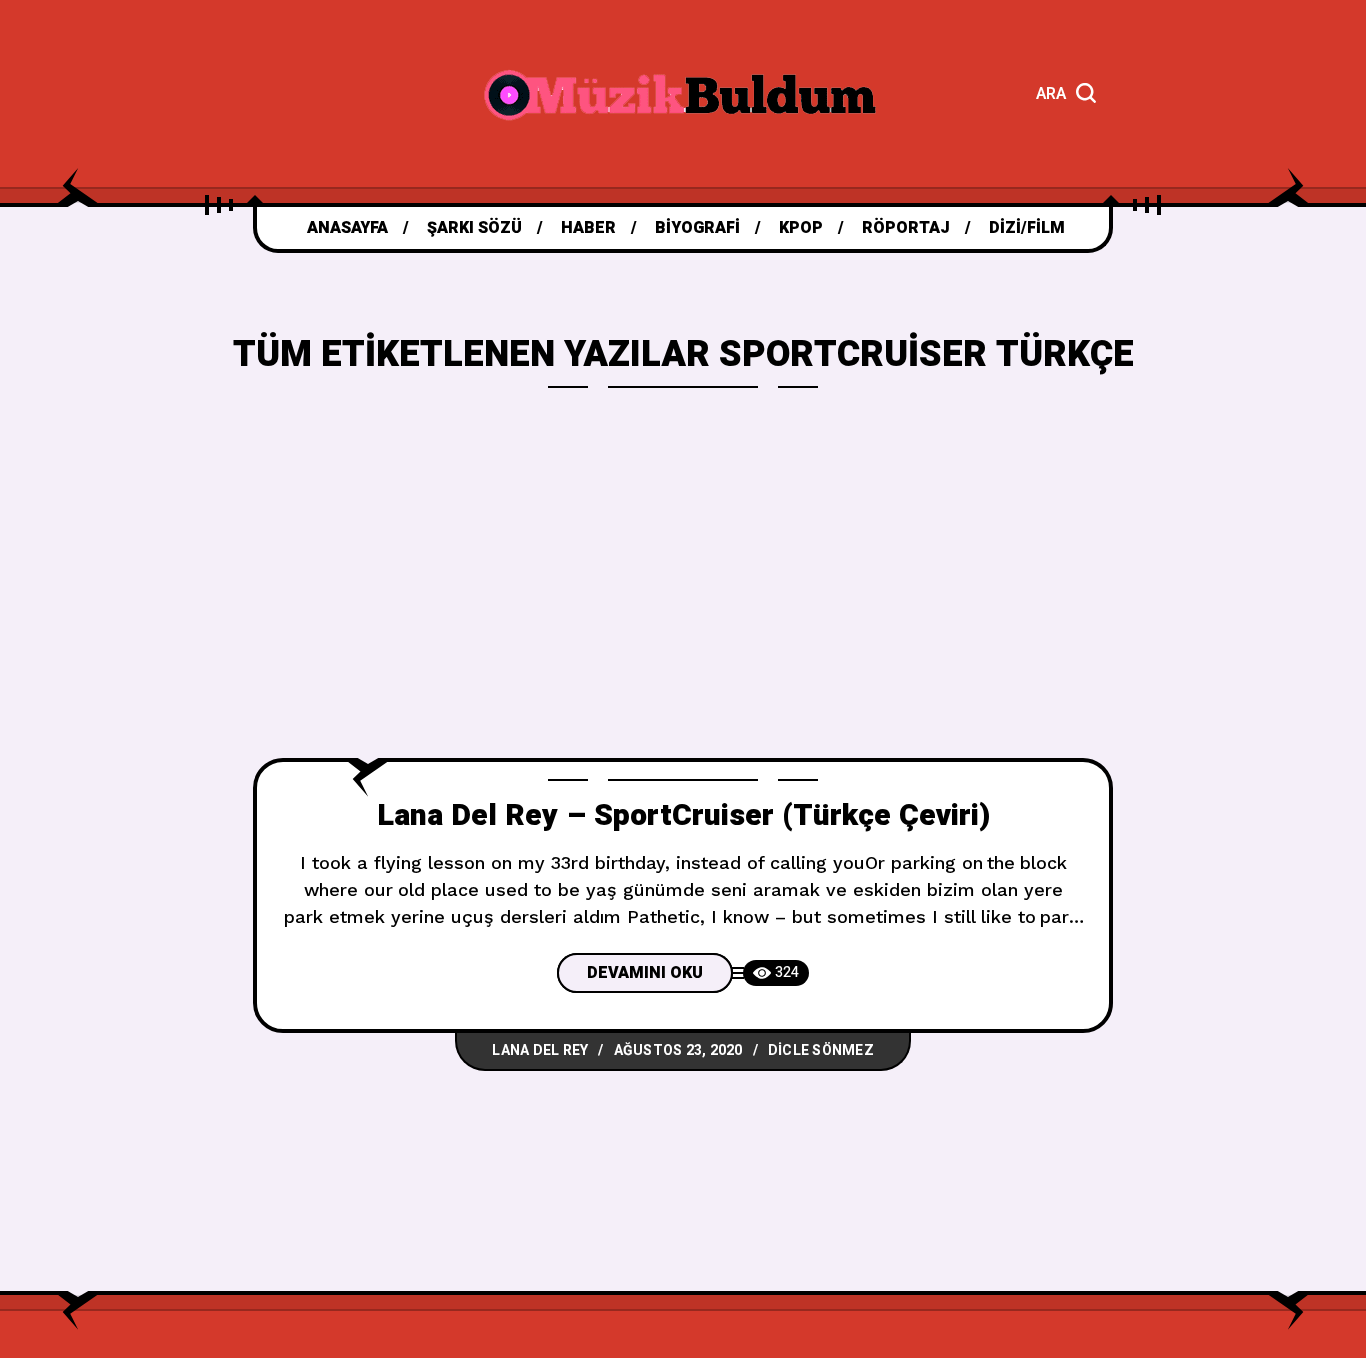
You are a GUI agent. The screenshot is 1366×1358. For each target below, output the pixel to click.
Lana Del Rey (540, 1050)
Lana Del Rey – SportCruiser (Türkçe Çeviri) (683, 816)
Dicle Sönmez (821, 1050)
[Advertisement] (683, 608)
